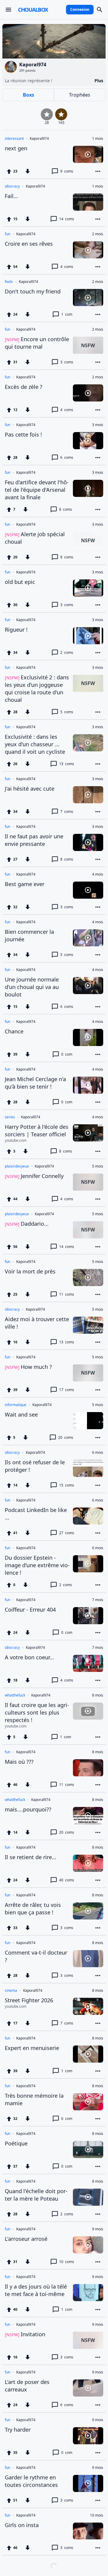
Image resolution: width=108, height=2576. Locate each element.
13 (67, 764)
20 (66, 1437)
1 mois (98, 139)
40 (67, 1880)
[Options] (98, 171)
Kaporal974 (39, 139)
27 (67, 1533)
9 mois (98, 2229)
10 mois (97, 2515)
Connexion (80, 9)
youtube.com (16, 1141)
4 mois (98, 874)
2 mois (98, 234)
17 (67, 1390)
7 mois (98, 1600)
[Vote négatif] (28, 171)
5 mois (98, 1166)
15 (67, 1485)
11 (67, 1294)
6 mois (98, 1453)
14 (67, 219)
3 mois (98, 425)
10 (67, 2262)
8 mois (98, 1695)
